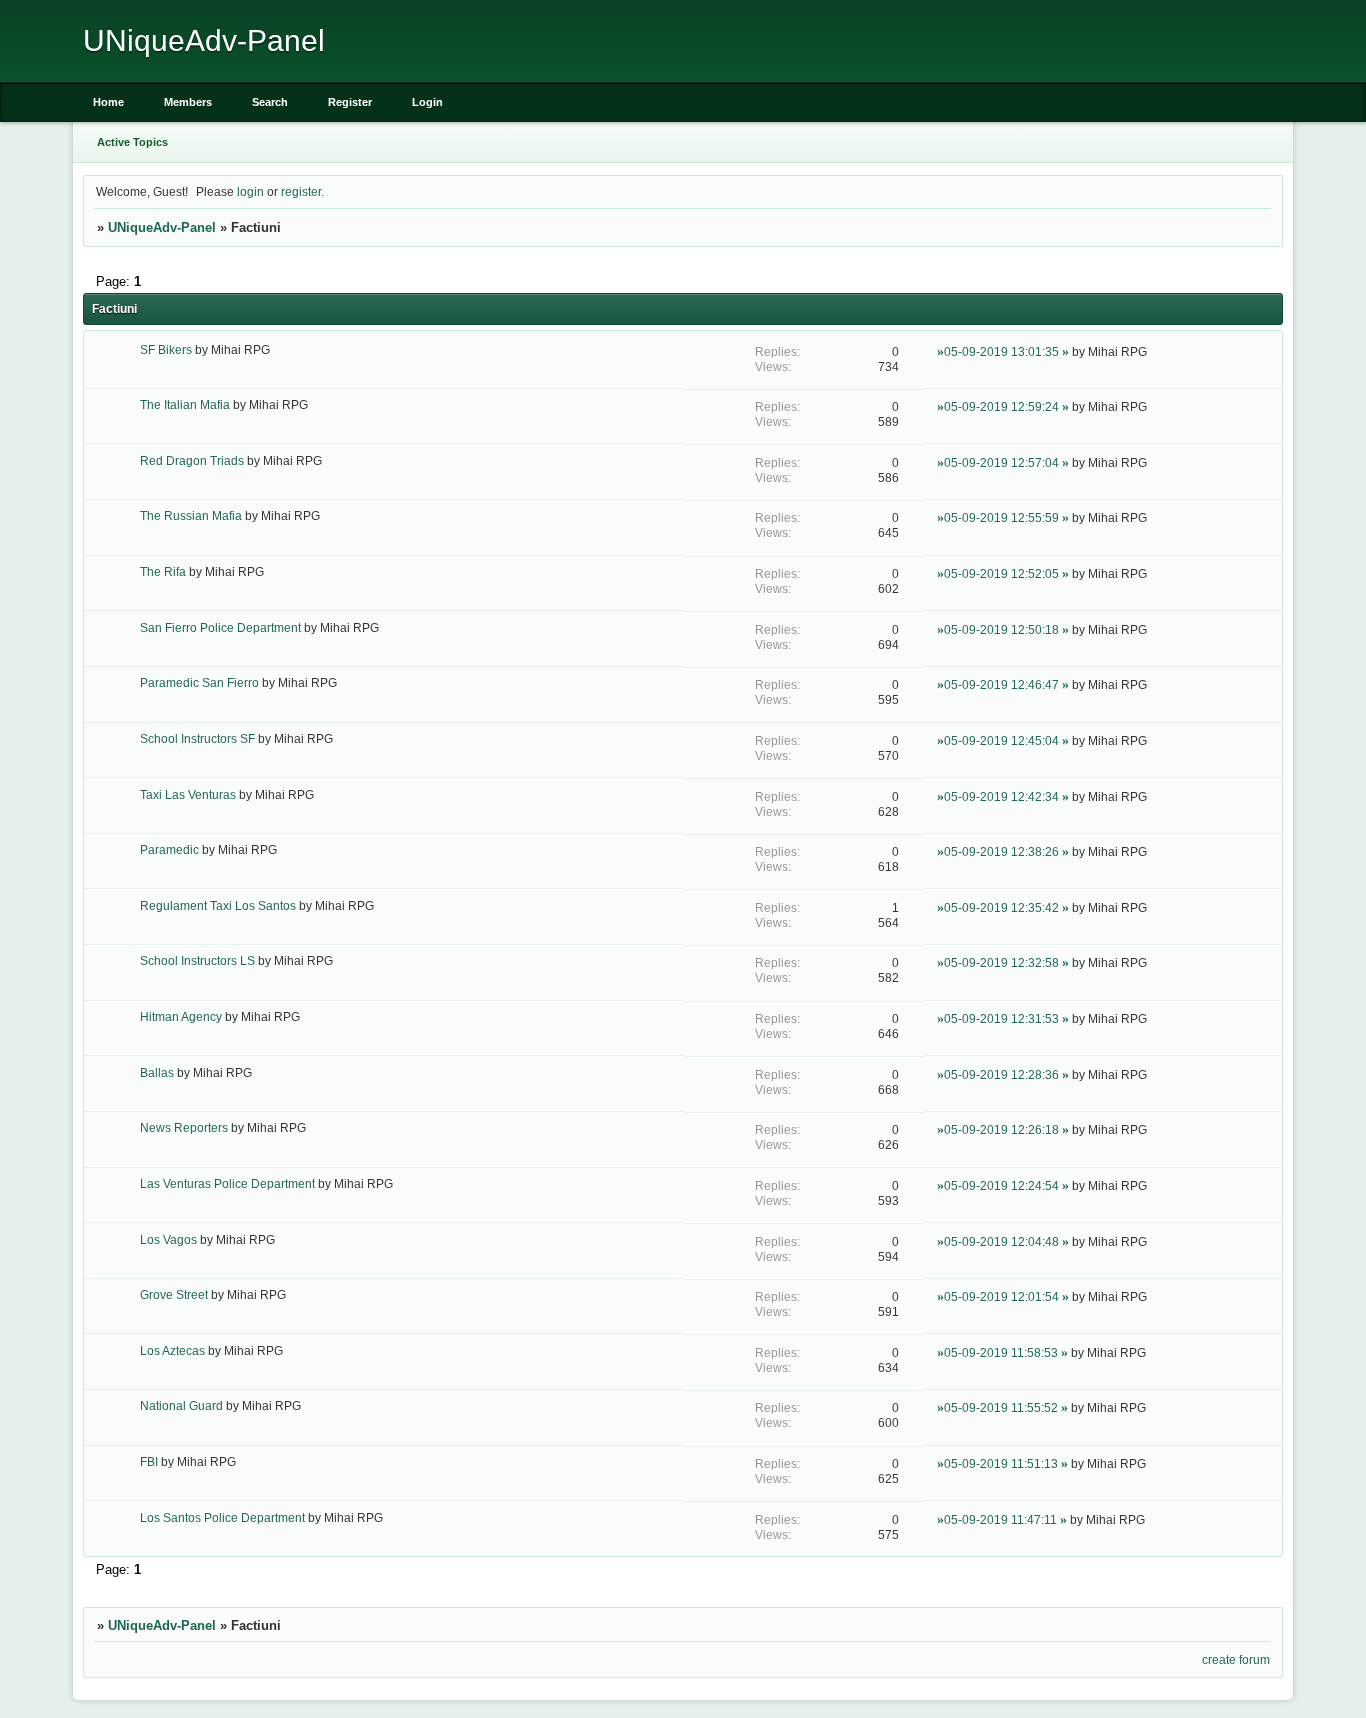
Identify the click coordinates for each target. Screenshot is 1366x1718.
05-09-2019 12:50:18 (1001, 629)
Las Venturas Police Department (227, 1183)
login (250, 191)
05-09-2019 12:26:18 (1001, 1129)
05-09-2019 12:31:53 (1001, 1018)
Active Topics (132, 142)
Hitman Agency (181, 1016)
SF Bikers (166, 349)
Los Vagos (168, 1239)
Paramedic (169, 849)
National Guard (181, 1405)
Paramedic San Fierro (199, 682)
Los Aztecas (172, 1350)
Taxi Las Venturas (188, 794)
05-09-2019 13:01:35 (1001, 351)
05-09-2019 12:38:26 (1001, 851)
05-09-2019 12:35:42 (1001, 907)
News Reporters (184, 1127)
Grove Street (174, 1294)
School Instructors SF (197, 738)
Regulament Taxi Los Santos (218, 905)
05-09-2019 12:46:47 (1001, 684)
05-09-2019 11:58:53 (1001, 1352)
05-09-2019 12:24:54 (1001, 1185)
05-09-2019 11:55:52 (1001, 1407)
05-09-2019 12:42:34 (1001, 796)
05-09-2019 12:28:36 (1001, 1074)
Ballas (157, 1072)
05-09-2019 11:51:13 (1001, 1463)
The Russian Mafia (191, 515)
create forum (1236, 1659)
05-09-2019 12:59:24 (1001, 406)
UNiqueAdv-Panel (162, 227)
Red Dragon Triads (192, 460)
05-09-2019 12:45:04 (1001, 740)
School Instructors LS (197, 960)
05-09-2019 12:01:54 (1001, 1296)
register (301, 191)
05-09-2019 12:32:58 (1001, 962)
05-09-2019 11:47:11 (1000, 1519)
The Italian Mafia (185, 404)
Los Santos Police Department (222, 1517)
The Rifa (163, 571)
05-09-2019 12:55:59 (1001, 517)
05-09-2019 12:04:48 (1001, 1241)
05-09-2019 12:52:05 (1001, 573)
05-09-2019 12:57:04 (1001, 462)
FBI (149, 1461)
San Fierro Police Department (220, 627)
